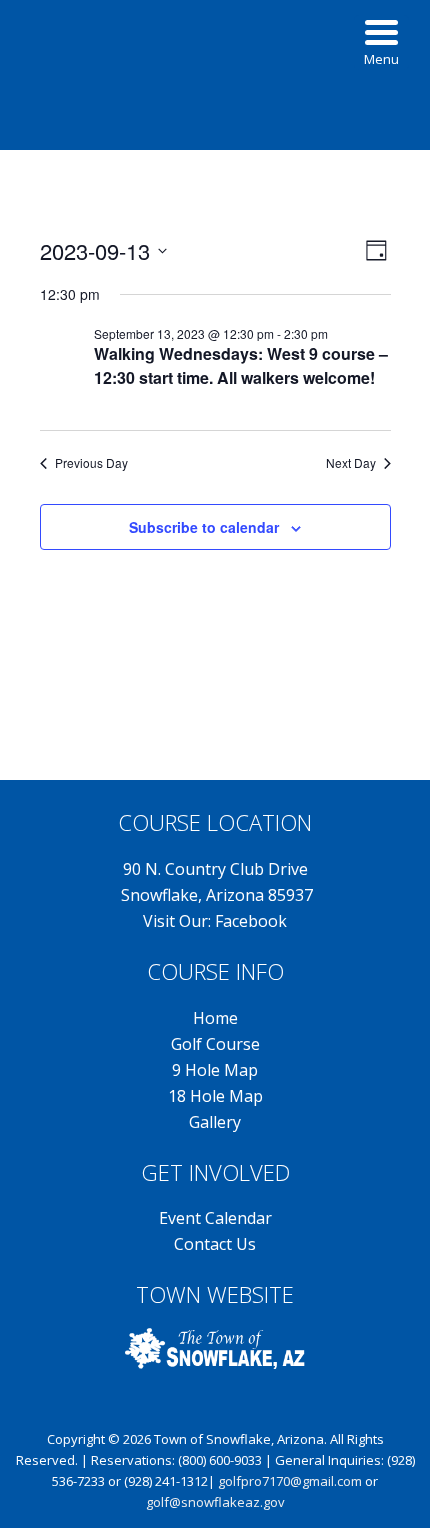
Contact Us (215, 1244)
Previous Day (91, 463)
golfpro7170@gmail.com (290, 1481)
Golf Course (215, 1044)
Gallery (215, 1122)
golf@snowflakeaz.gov (215, 1502)
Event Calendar (215, 1218)
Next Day (351, 463)
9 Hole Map (215, 1070)
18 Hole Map (215, 1096)
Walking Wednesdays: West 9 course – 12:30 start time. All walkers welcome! (241, 365)
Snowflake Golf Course (215, 64)
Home (215, 1018)
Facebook (251, 921)
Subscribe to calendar (204, 527)
